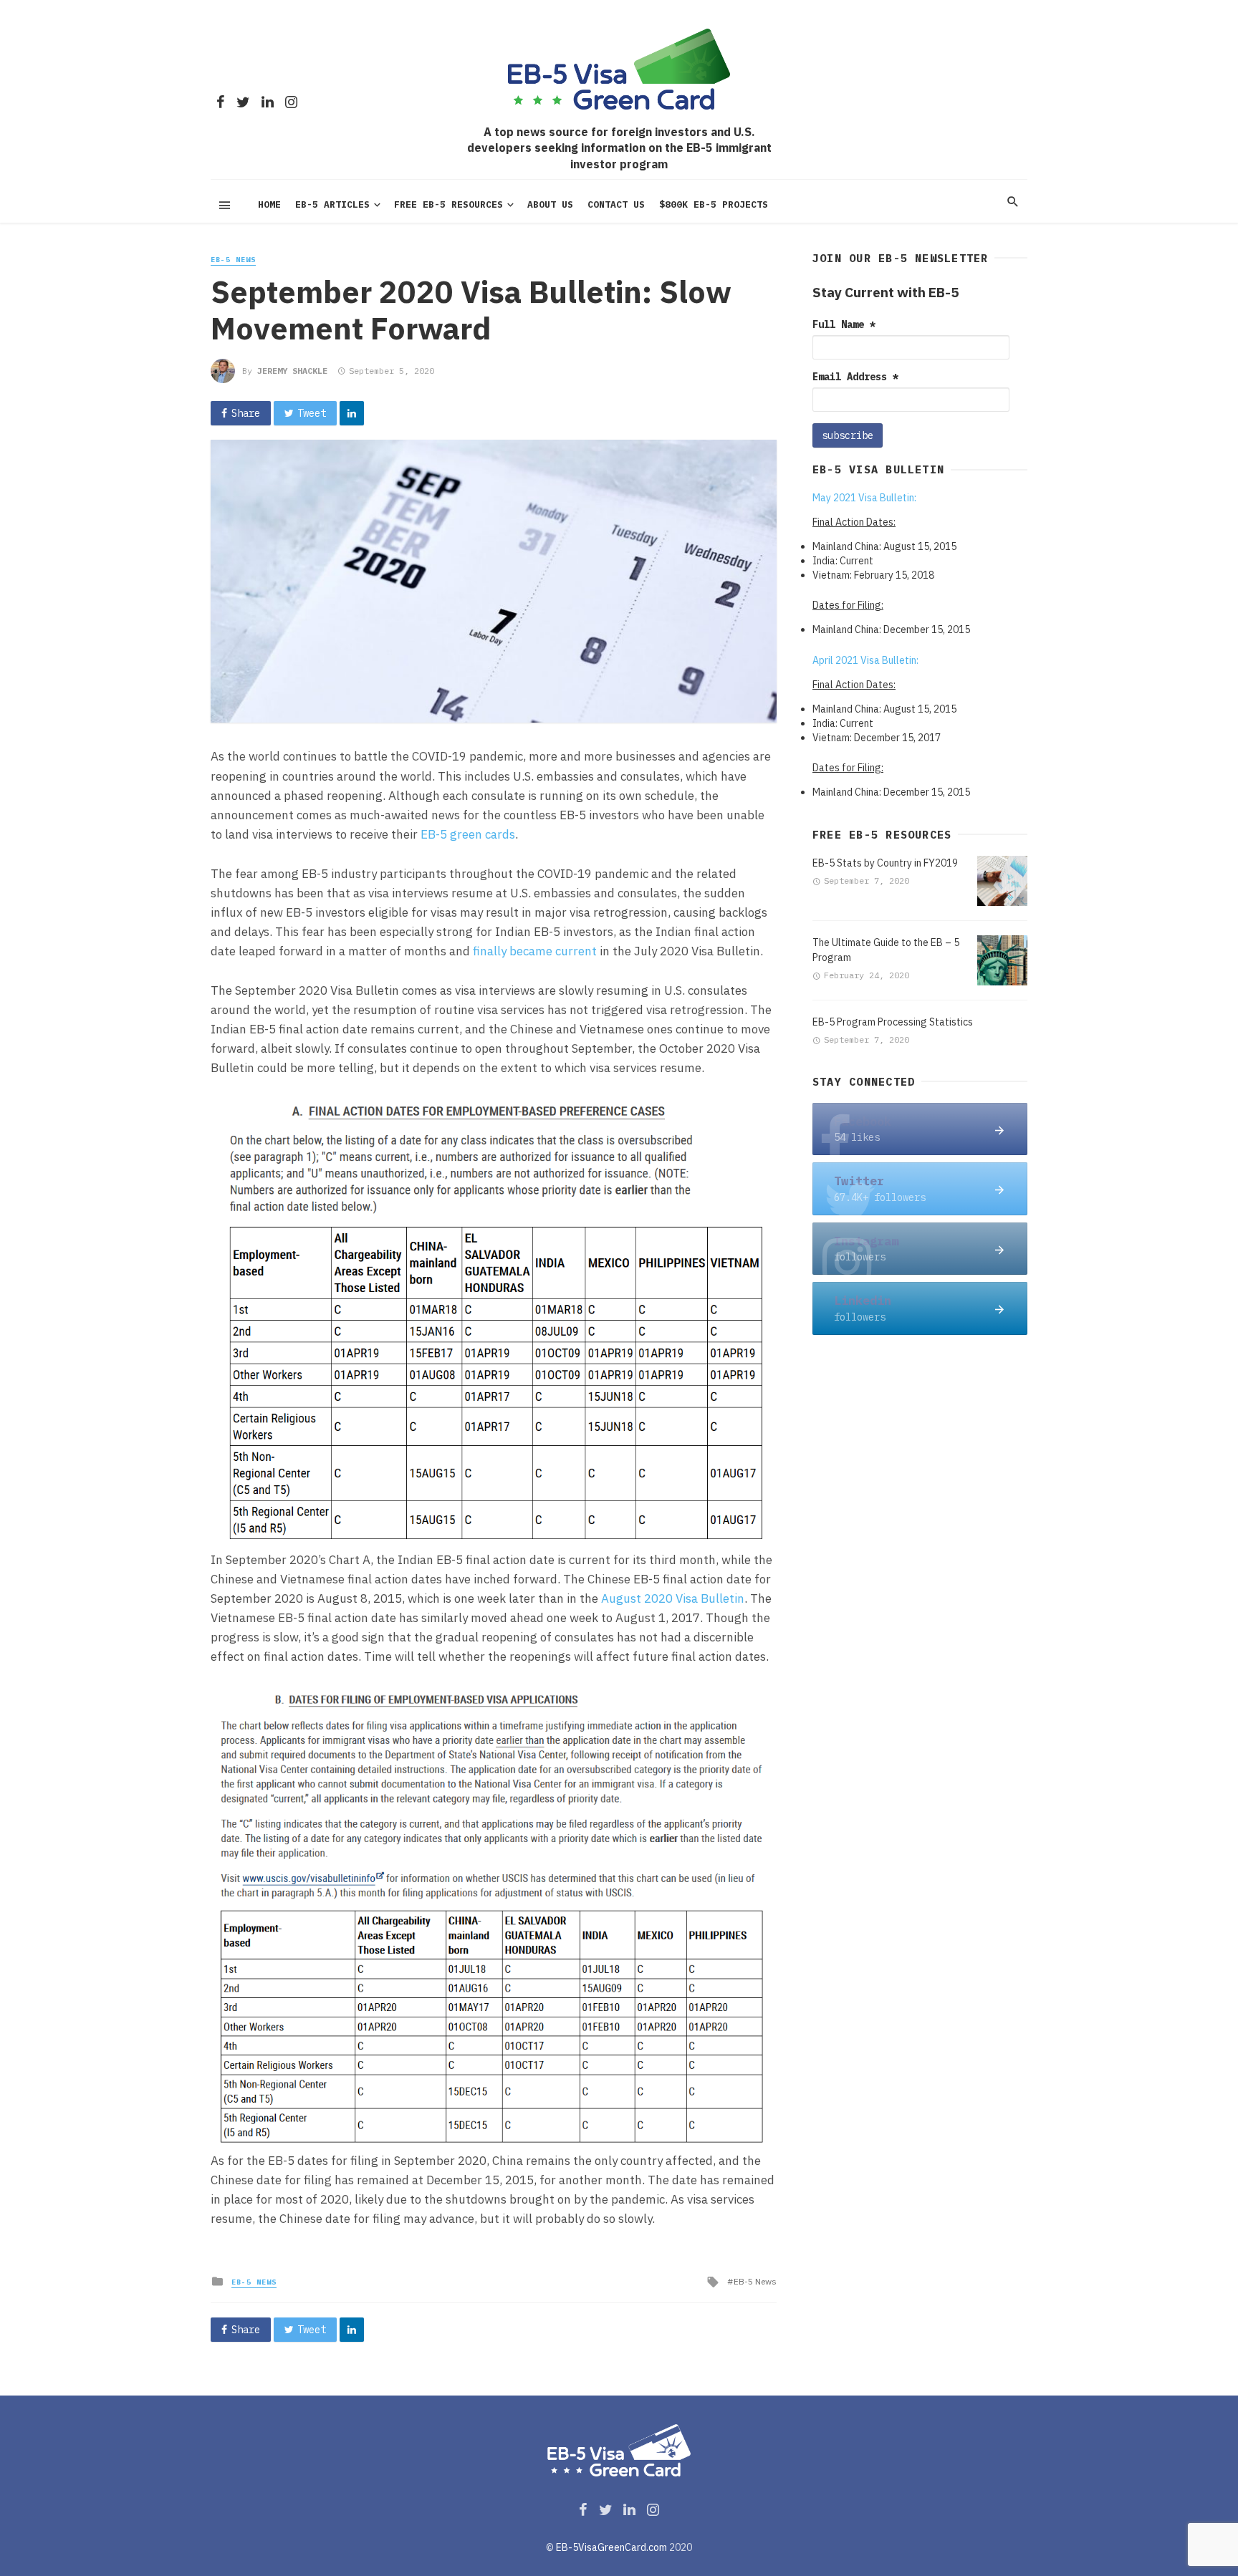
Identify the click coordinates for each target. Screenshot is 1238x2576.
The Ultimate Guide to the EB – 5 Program (886, 950)
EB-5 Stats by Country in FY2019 (885, 863)
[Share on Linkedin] (352, 413)
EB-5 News (233, 260)
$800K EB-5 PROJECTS (714, 204)
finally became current (535, 951)
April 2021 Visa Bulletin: (865, 660)
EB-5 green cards (468, 834)
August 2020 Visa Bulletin (673, 1598)
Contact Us (616, 204)
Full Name (844, 324)
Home (269, 204)
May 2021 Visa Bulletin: (864, 498)
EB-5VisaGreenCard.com (611, 2547)
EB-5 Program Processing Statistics (893, 1022)
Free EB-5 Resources (448, 204)
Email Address (855, 377)
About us (550, 204)
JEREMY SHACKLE (292, 371)
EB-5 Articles (332, 204)
